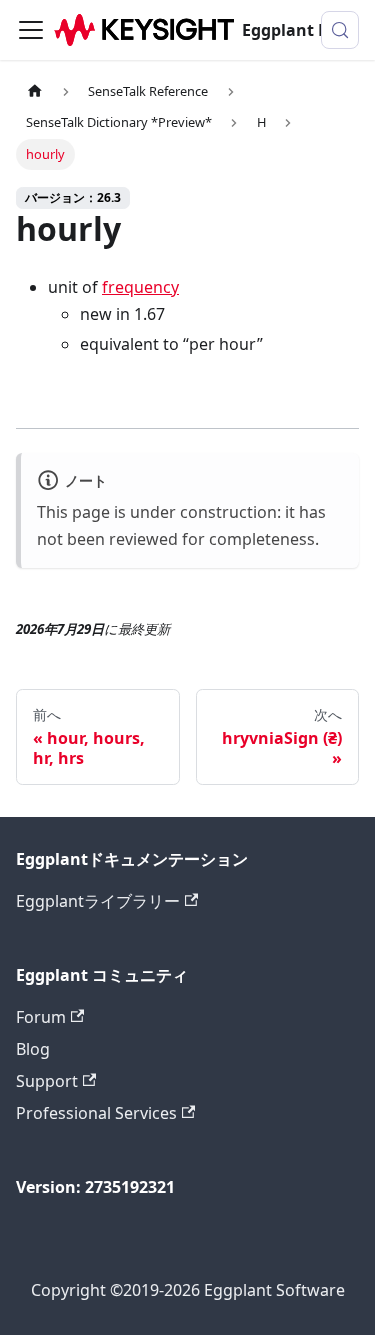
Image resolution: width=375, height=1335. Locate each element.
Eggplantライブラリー (98, 901)
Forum (41, 1017)
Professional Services (96, 1113)
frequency (140, 287)
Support (47, 1081)
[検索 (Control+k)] (340, 30)
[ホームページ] (35, 91)
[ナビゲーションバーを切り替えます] (31, 30)
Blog (33, 1049)
